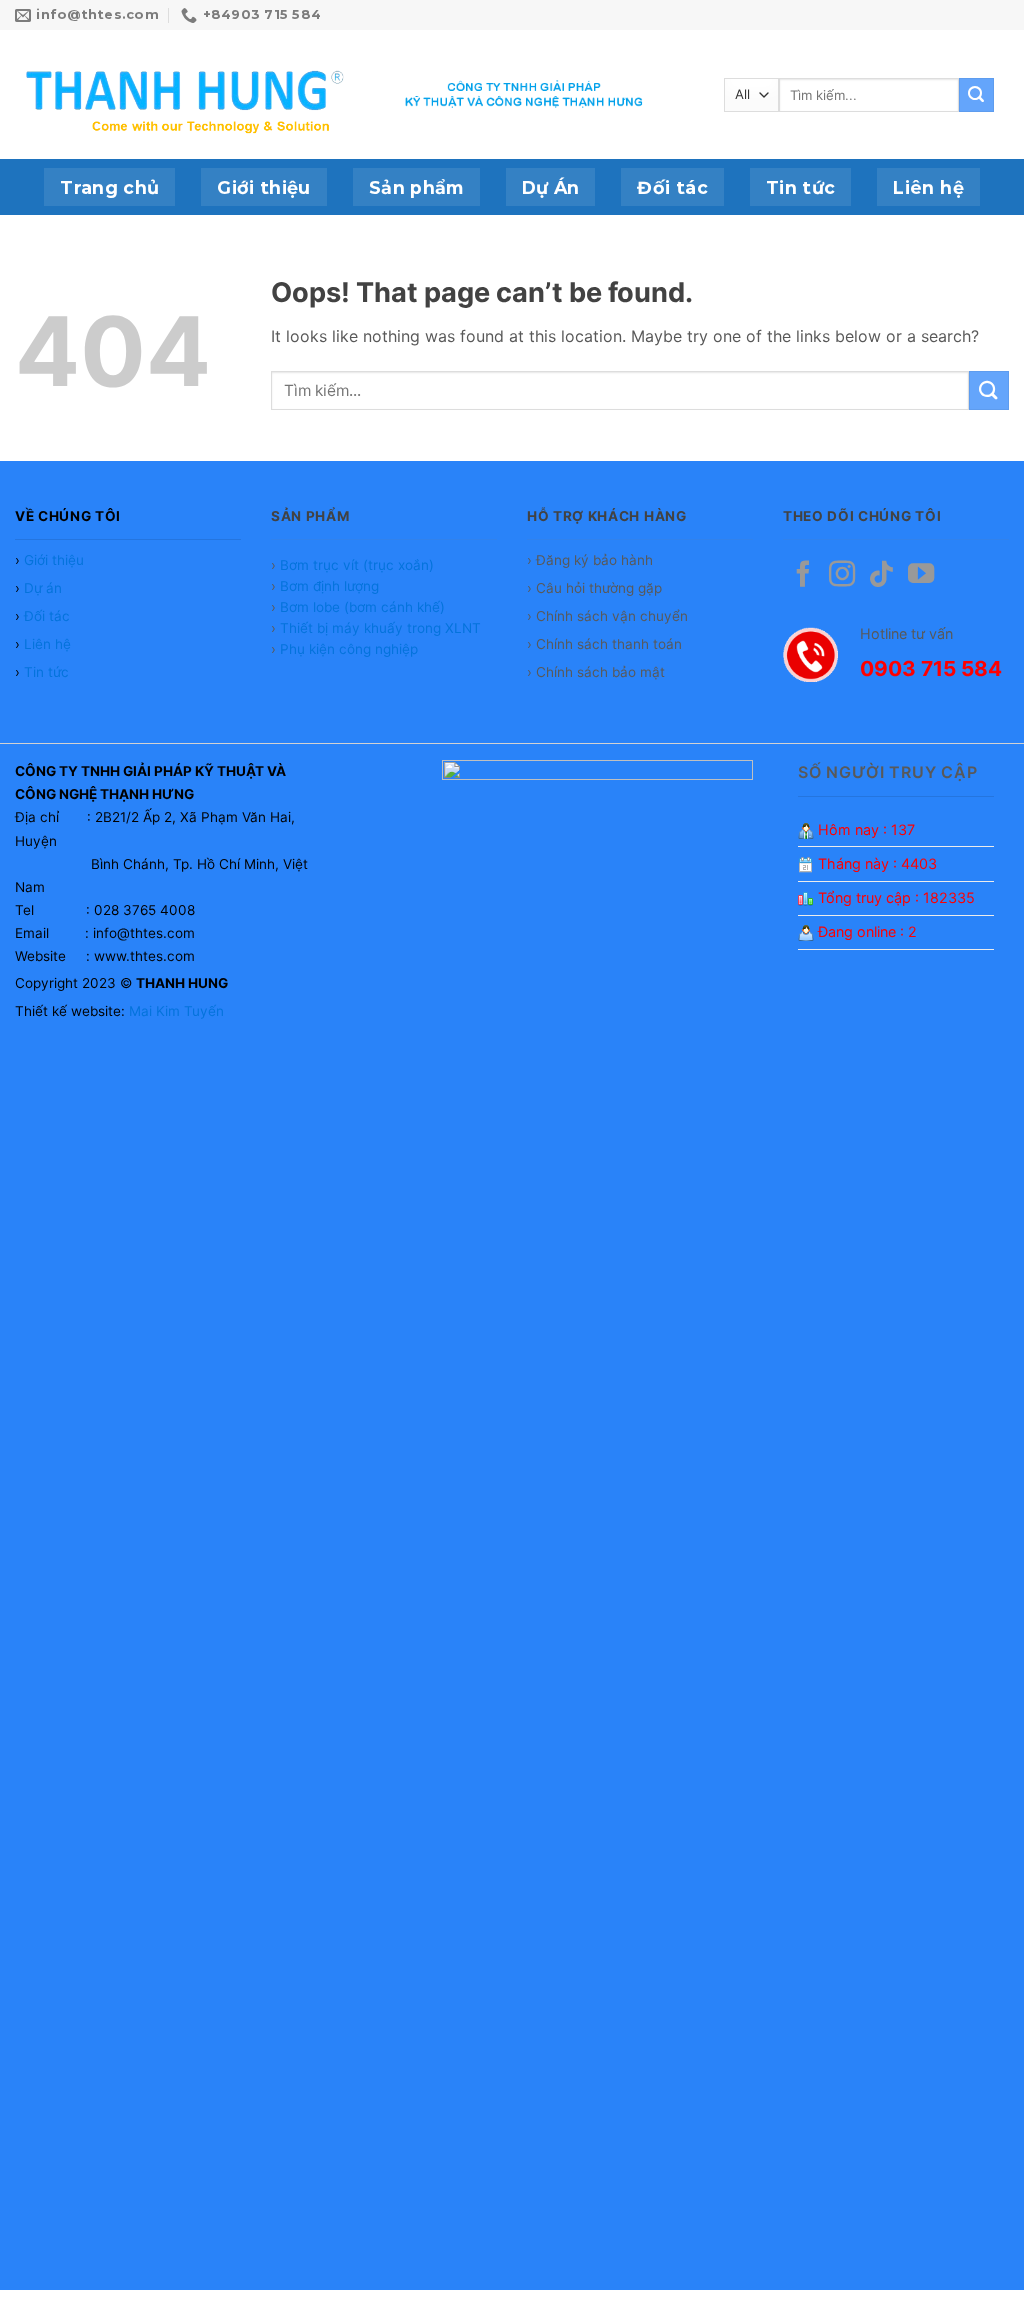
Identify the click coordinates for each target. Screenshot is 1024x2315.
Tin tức (800, 187)
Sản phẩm (416, 187)
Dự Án (551, 187)
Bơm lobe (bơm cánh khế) (362, 607)
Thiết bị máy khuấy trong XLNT (380, 628)
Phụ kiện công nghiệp (349, 649)
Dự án (43, 588)
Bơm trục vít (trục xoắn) (357, 565)
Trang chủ (109, 187)
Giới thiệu (264, 187)
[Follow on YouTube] (921, 576)
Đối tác (672, 187)
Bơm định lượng (329, 586)
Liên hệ (928, 187)
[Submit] (976, 95)
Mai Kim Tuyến (176, 1011)
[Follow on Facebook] (803, 576)
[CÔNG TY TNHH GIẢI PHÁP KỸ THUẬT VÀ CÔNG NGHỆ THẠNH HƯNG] (187, 95)
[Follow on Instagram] (842, 576)
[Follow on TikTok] (881, 576)
